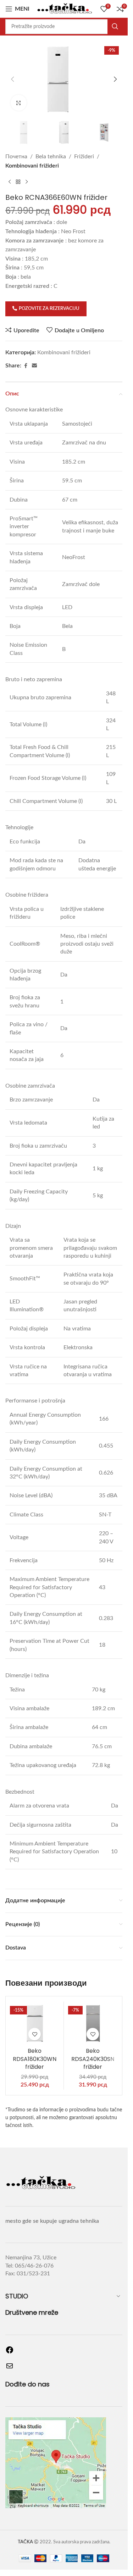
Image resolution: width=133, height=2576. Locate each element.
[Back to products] (18, 182)
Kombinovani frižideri (32, 166)
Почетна (16, 157)
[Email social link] (34, 366)
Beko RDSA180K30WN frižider (35, 2059)
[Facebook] (10, 2352)
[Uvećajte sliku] (19, 103)
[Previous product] (10, 182)
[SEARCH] (115, 27)
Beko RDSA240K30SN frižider (93, 2059)
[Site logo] (65, 9)
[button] (12, 79)
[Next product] (27, 182)
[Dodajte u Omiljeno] (35, 2034)
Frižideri (84, 157)
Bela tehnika (51, 157)
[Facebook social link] (26, 366)
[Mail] (10, 2368)
